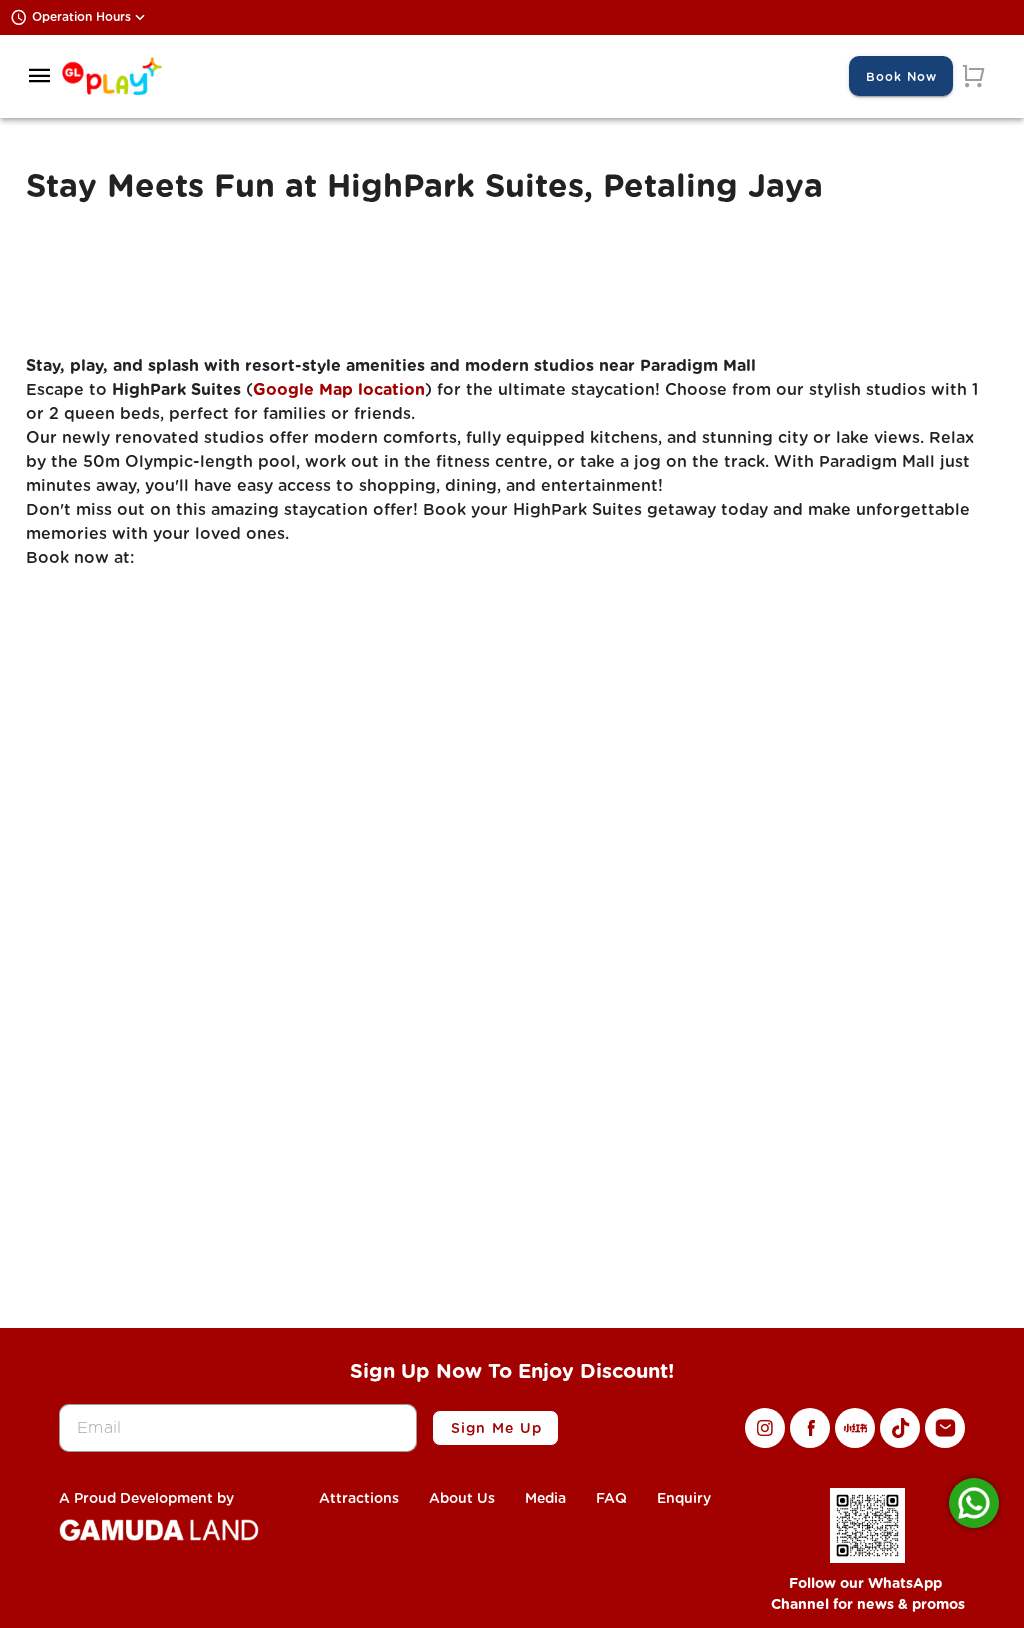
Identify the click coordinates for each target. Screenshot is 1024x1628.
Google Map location (339, 389)
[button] (40, 76)
